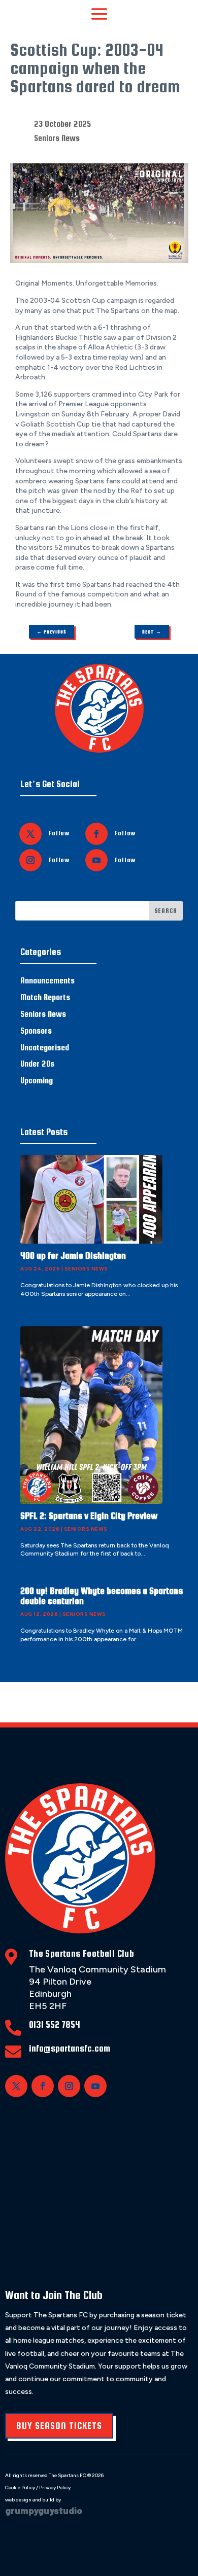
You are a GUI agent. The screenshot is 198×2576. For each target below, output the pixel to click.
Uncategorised (45, 1048)
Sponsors (36, 1031)
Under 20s (37, 1064)
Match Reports (45, 997)
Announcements (47, 981)
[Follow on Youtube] (96, 860)
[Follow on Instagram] (30, 860)
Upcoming (37, 1081)
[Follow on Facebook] (96, 834)
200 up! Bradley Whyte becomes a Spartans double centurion (102, 1596)
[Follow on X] (30, 834)
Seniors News (57, 138)
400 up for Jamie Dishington (73, 1256)
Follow (59, 833)
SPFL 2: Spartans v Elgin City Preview (89, 1516)
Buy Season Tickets (59, 2426)
